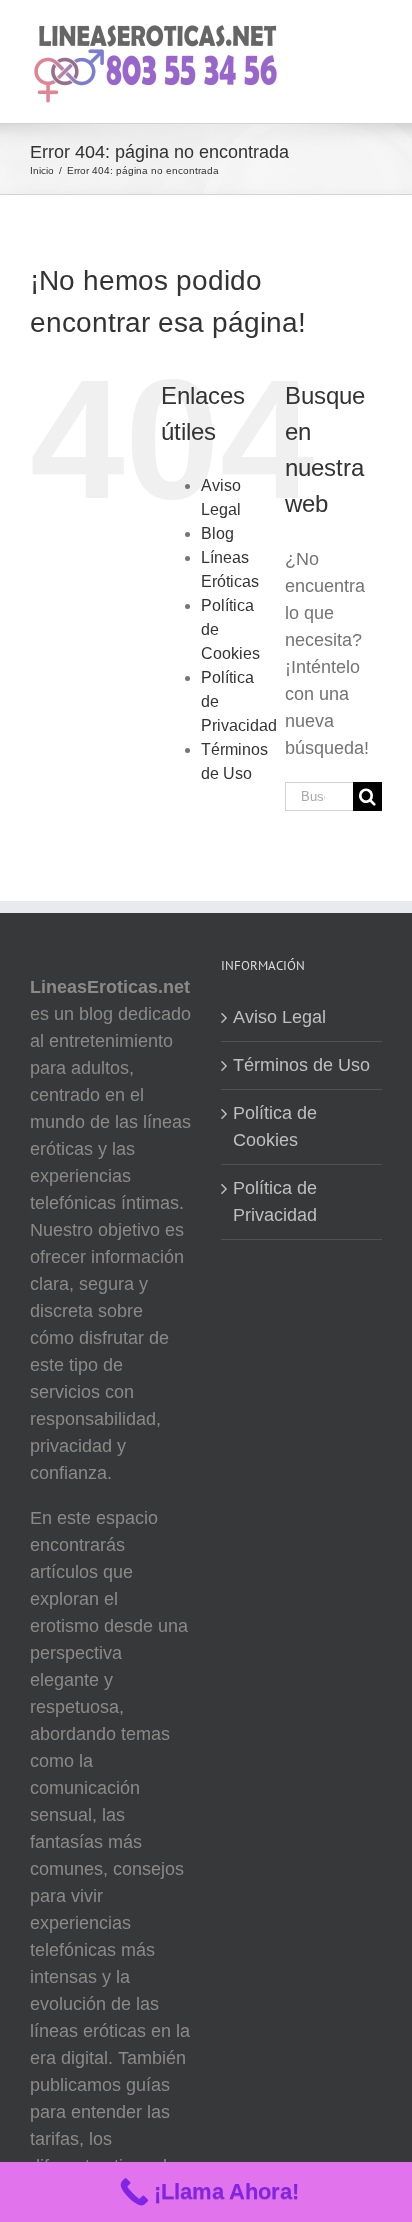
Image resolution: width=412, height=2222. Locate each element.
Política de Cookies (275, 1126)
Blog (217, 533)
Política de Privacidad (275, 1201)
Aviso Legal (279, 1017)
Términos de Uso (301, 1065)
